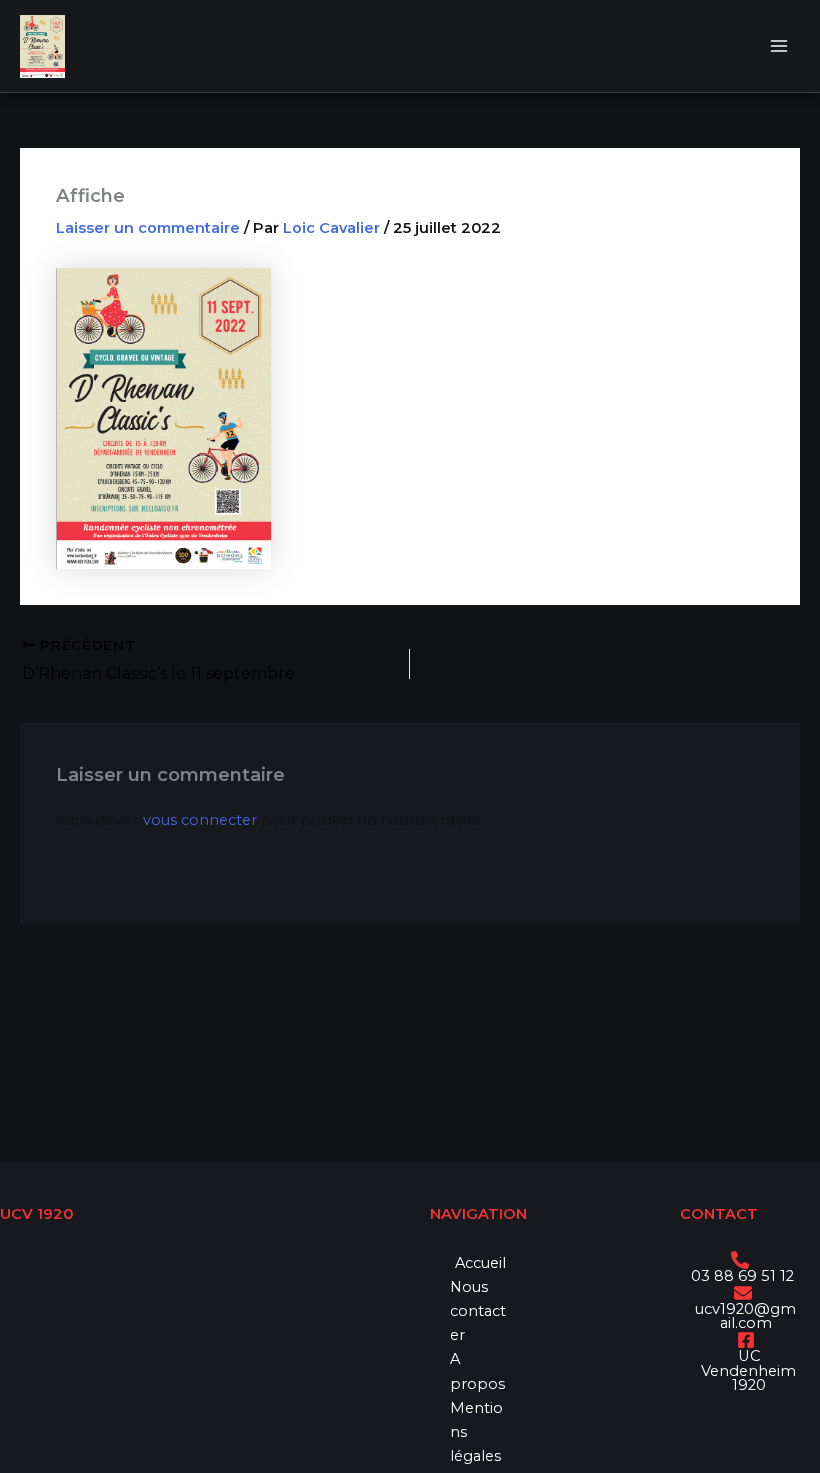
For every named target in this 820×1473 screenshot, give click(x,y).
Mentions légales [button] (476, 1432)
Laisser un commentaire (148, 228)
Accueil (480, 1263)
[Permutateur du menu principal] (779, 46)
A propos (477, 1371)
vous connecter (200, 820)
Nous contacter (478, 1311)
